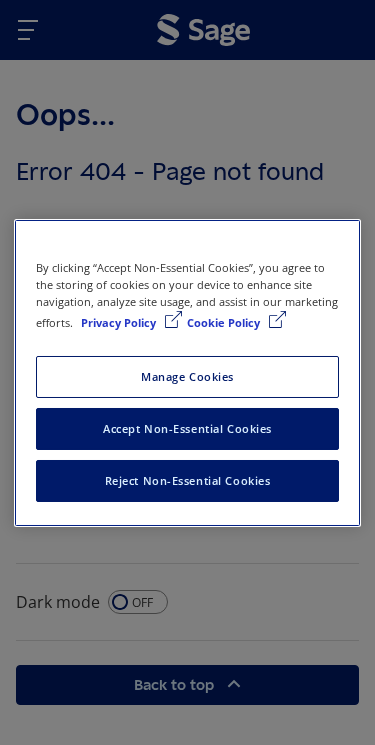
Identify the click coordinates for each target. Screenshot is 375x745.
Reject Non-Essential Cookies (188, 480)
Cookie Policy (225, 322)
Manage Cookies (187, 376)
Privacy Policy (120, 322)
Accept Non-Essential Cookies (187, 428)
